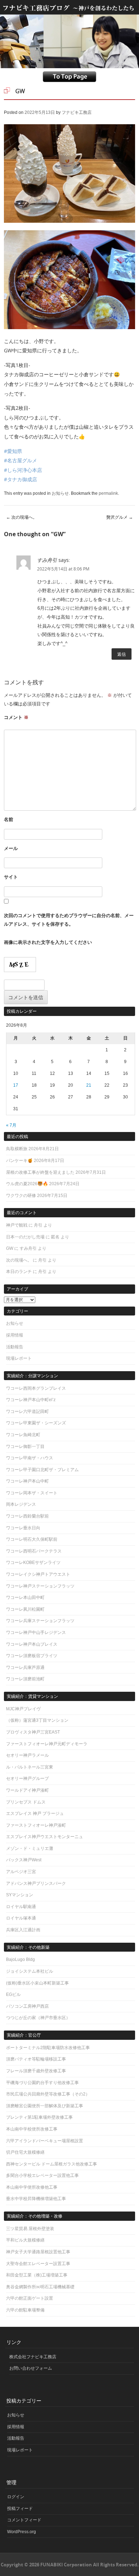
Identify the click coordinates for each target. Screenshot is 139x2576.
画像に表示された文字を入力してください (48, 942)
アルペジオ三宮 (21, 1872)
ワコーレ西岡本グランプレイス (36, 1388)
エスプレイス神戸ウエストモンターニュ (45, 1837)
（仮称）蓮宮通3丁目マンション (37, 1720)
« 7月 (11, 1125)
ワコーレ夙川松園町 (25, 1609)
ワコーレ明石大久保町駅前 (32, 1539)
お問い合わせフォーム (31, 2368)
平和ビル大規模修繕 (25, 2240)
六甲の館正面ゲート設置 (30, 2298)
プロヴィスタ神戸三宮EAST (33, 1732)
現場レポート (19, 1358)
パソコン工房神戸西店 (27, 2006)
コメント (16, 717)
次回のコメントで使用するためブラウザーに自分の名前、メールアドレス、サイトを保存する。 (69, 920)
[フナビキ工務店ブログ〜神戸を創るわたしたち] (69, 11)
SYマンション (20, 1895)
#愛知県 (13, 451)
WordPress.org (22, 2532)
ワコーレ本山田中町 (25, 1598)
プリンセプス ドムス (26, 1802)
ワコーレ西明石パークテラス (34, 1551)
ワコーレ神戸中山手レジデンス (36, 1632)
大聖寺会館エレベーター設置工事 (38, 2264)
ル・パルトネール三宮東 (30, 1767)
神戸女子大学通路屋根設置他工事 (38, 2252)
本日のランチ (19, 1272)
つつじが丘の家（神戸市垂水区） (38, 2018)
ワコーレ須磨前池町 (25, 1679)
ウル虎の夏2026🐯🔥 (27, 1184)
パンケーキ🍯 (19, 1161)
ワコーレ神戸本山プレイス (32, 1644)
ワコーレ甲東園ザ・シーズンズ (36, 1423)
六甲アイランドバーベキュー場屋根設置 (45, 2141)
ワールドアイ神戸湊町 (27, 1790)
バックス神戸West (24, 1860)
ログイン (16, 2497)
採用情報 (15, 1335)
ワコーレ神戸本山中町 (27, 1481)
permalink (108, 493)
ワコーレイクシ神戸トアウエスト (38, 1574)
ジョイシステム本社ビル (30, 1971)
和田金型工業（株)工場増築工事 (37, 2275)
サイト (11, 877)
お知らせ (60, 493)
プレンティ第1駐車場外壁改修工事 (39, 2117)
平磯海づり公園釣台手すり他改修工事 (42, 2083)
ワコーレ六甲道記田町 (27, 1412)
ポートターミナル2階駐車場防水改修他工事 (48, 2048)
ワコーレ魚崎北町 (23, 1435)
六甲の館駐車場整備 (25, 2310)
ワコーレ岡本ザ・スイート (32, 1493)
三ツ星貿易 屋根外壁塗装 (30, 2229)
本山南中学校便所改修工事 (32, 2129)
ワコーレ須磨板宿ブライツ (32, 1656)
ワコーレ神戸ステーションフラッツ (40, 1586)
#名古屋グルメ (20, 460)
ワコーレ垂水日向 (23, 1528)
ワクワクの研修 (21, 1196)
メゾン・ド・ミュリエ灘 (30, 1848)
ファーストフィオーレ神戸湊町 (36, 1825)
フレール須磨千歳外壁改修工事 (36, 2071)
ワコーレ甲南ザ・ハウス (30, 1458)
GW (10, 1248)
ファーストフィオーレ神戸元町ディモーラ (47, 1744)
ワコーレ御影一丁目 (25, 1447)
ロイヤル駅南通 (21, 1907)
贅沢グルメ (120, 517)
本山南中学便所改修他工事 (32, 2187)
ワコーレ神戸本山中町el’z (31, 1400)
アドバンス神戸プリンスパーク (36, 1883)
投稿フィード (20, 2509)
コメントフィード (24, 2520)
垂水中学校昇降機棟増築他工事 (36, 2199)
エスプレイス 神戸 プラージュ (35, 1813)
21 (89, 1085)
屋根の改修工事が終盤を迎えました (40, 1172)
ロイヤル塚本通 (21, 1918)
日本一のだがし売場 (25, 1237)
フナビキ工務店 (77, 112)
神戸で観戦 (17, 1225)
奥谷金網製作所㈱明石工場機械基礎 (40, 2287)
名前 (9, 819)
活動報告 (15, 1347)
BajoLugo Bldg (20, 1959)
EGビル (13, 1994)
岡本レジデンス (21, 1504)
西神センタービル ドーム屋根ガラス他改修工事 (52, 2164)
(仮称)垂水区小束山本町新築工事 (37, 1983)
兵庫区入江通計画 (23, 1930)
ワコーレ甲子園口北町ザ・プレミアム (42, 1470)
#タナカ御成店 (20, 479)
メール (11, 848)
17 (16, 1085)
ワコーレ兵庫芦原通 (25, 1667)
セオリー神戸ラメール (27, 1755)
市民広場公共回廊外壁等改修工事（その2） (48, 2094)
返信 (122, 654)
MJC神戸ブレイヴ (23, 1709)
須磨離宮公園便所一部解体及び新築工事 (45, 2106)
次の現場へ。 (22, 517)
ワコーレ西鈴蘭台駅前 (27, 1516)
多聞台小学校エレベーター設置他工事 (42, 2175)
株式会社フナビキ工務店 (33, 2357)
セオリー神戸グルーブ (27, 1778)
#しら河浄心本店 (23, 470)
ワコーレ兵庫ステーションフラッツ (40, 1621)
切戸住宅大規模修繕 (25, 2152)
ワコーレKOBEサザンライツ (33, 1563)
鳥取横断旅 (17, 1149)
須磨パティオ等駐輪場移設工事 (36, 2059)
